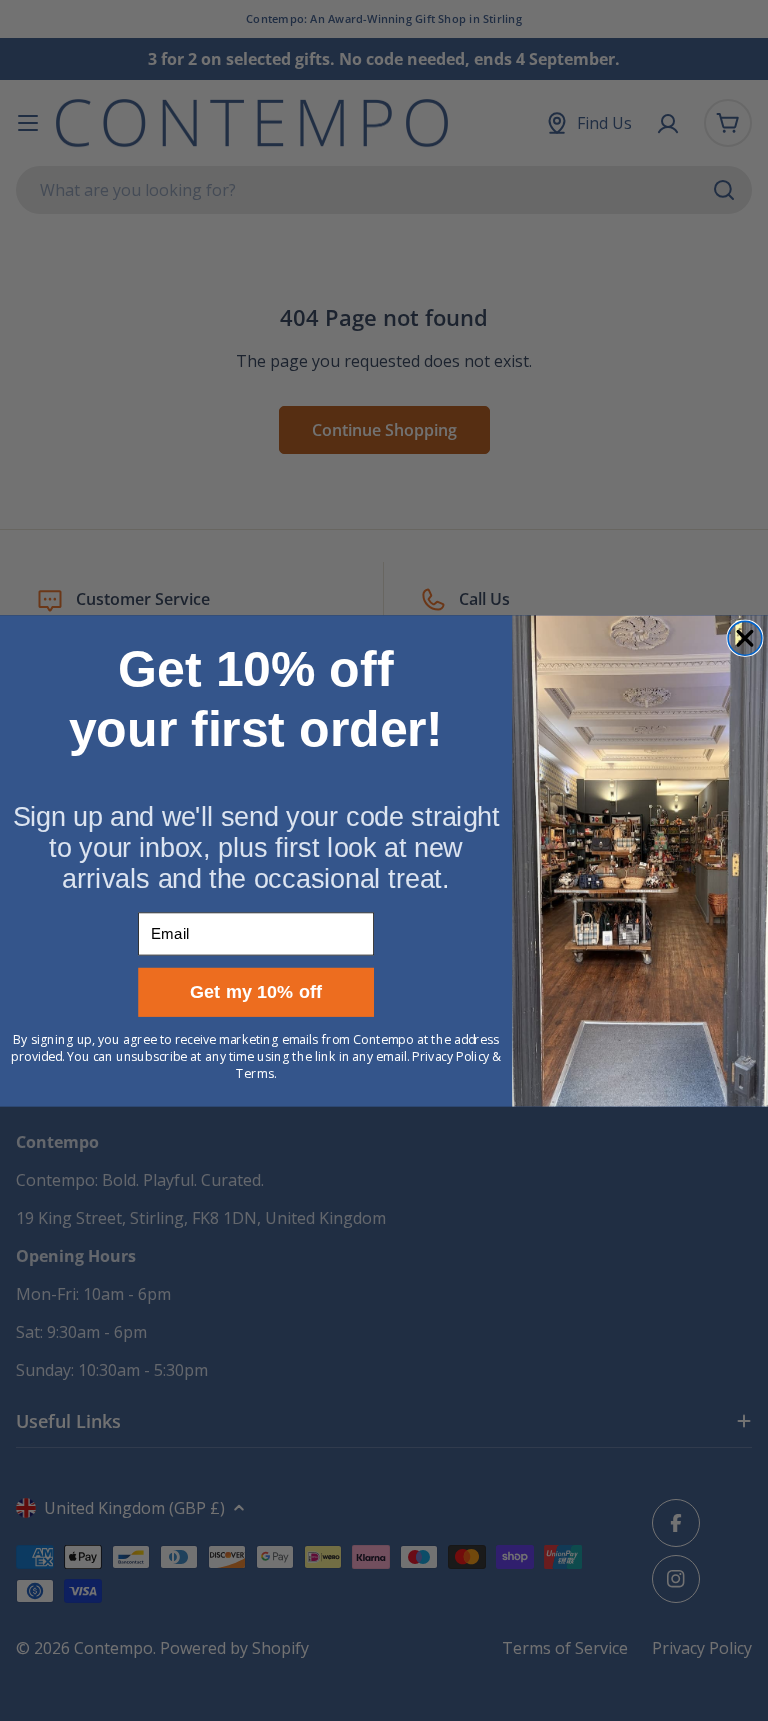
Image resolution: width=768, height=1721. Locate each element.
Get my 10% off (256, 991)
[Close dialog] (745, 638)
